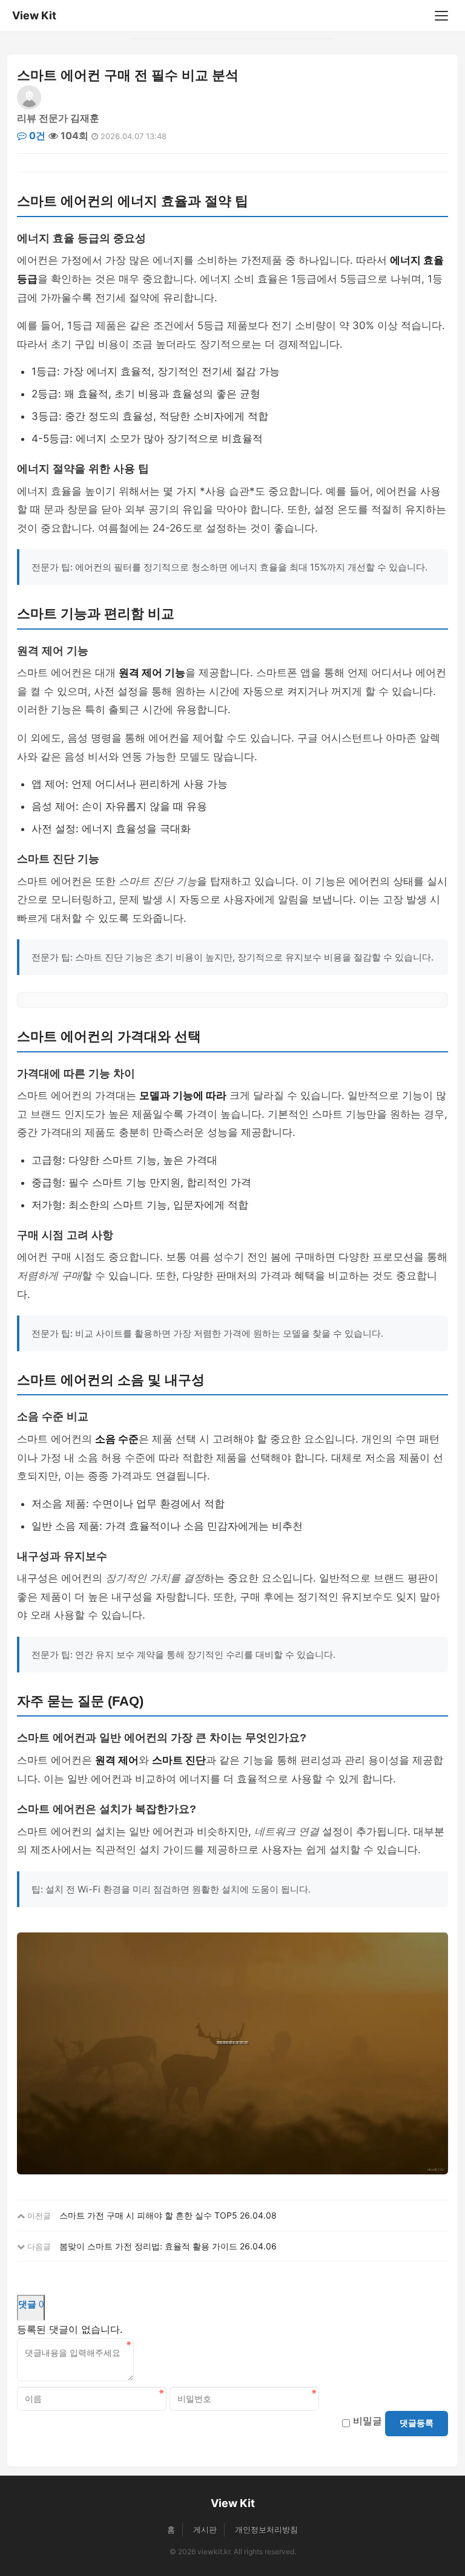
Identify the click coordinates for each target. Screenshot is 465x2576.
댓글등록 (417, 2423)
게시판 (205, 2529)
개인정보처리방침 (266, 2529)
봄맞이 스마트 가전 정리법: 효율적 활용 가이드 (148, 2246)
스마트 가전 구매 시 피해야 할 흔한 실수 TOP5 (148, 2215)
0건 (36, 135)
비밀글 (368, 2421)
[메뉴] (441, 16)
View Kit (34, 15)
